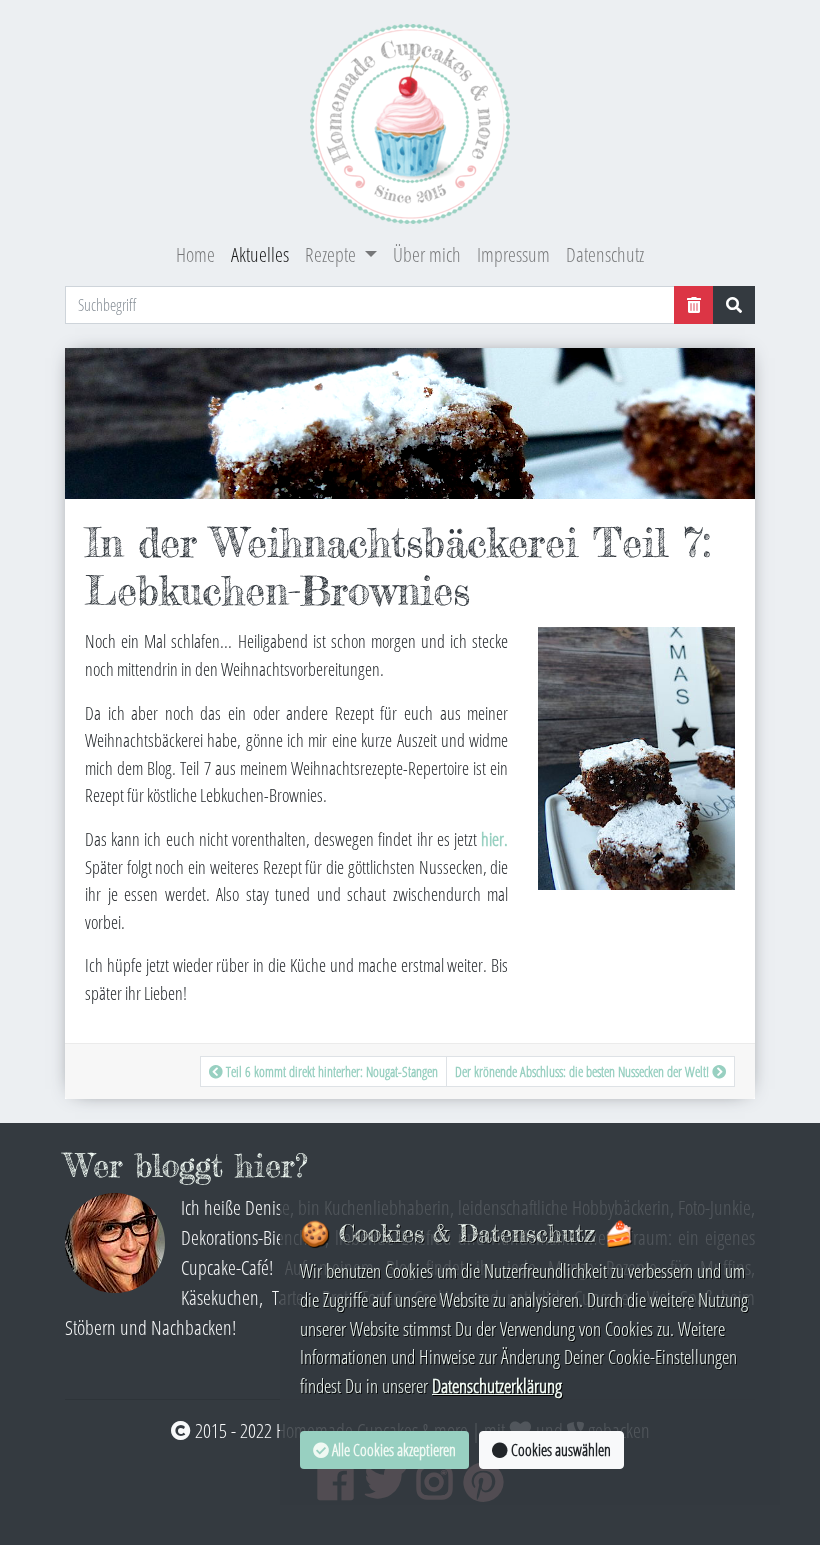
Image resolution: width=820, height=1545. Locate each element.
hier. (494, 838)
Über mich (427, 254)
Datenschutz (605, 254)
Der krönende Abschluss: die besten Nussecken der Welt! (583, 1071)
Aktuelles (260, 254)
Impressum (513, 254)
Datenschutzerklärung (497, 1385)
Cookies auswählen (559, 1450)
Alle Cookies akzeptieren (392, 1450)
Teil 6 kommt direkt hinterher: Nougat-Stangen (330, 1071)
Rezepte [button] (332, 254)
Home (195, 254)
